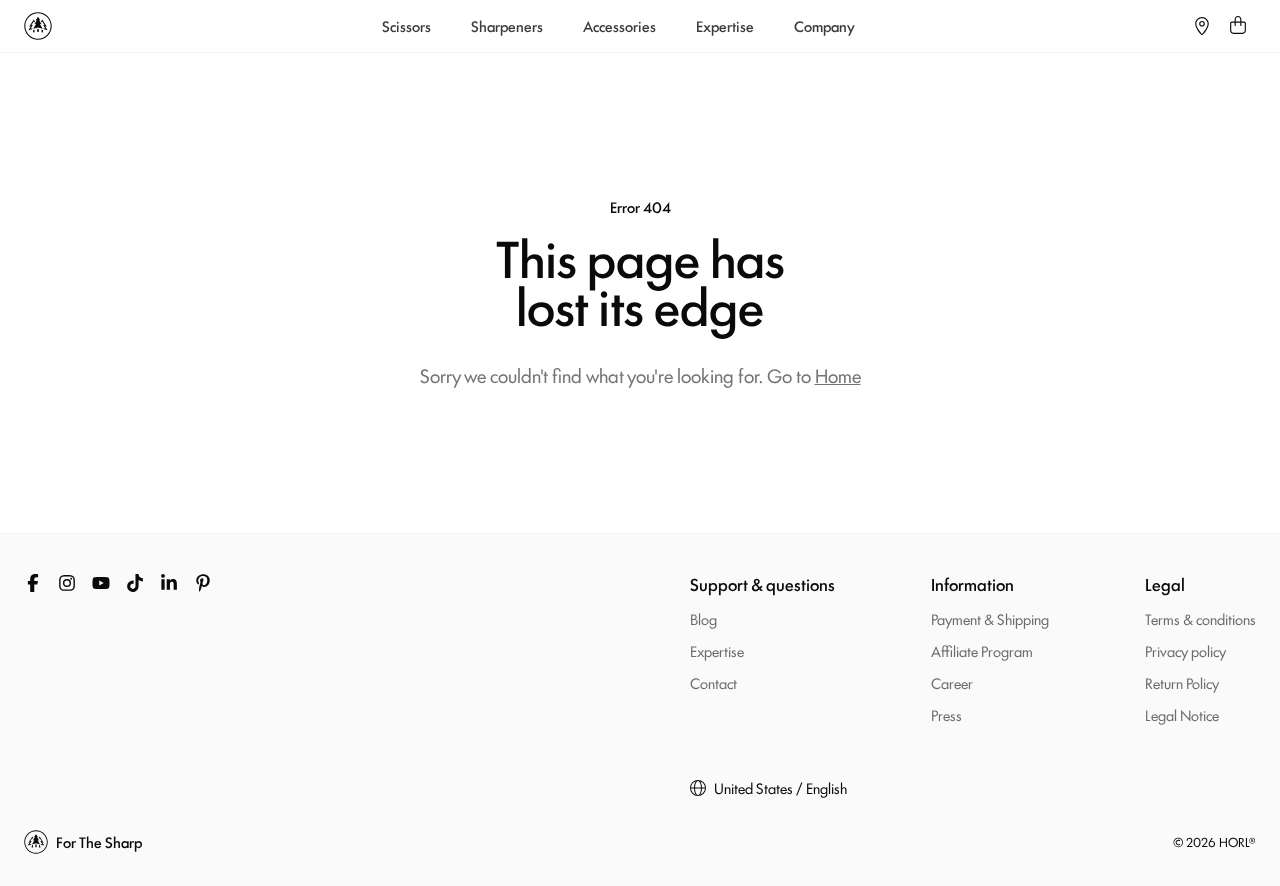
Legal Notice (1182, 714)
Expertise (725, 26)
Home (838, 375)
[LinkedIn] (169, 583)
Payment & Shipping (990, 618)
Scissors (406, 26)
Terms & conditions (1200, 618)
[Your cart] (1238, 26)
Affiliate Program (982, 650)
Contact (713, 682)
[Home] (38, 26)
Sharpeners (507, 26)
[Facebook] (33, 583)
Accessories (619, 26)
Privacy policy (1185, 650)
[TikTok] (135, 583)
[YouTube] (101, 583)
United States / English (780, 788)
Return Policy (1182, 682)
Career (952, 682)
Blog (703, 618)
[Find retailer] (1202, 26)
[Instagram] (67, 583)
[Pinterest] (203, 583)
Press (946, 714)
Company (824, 26)
